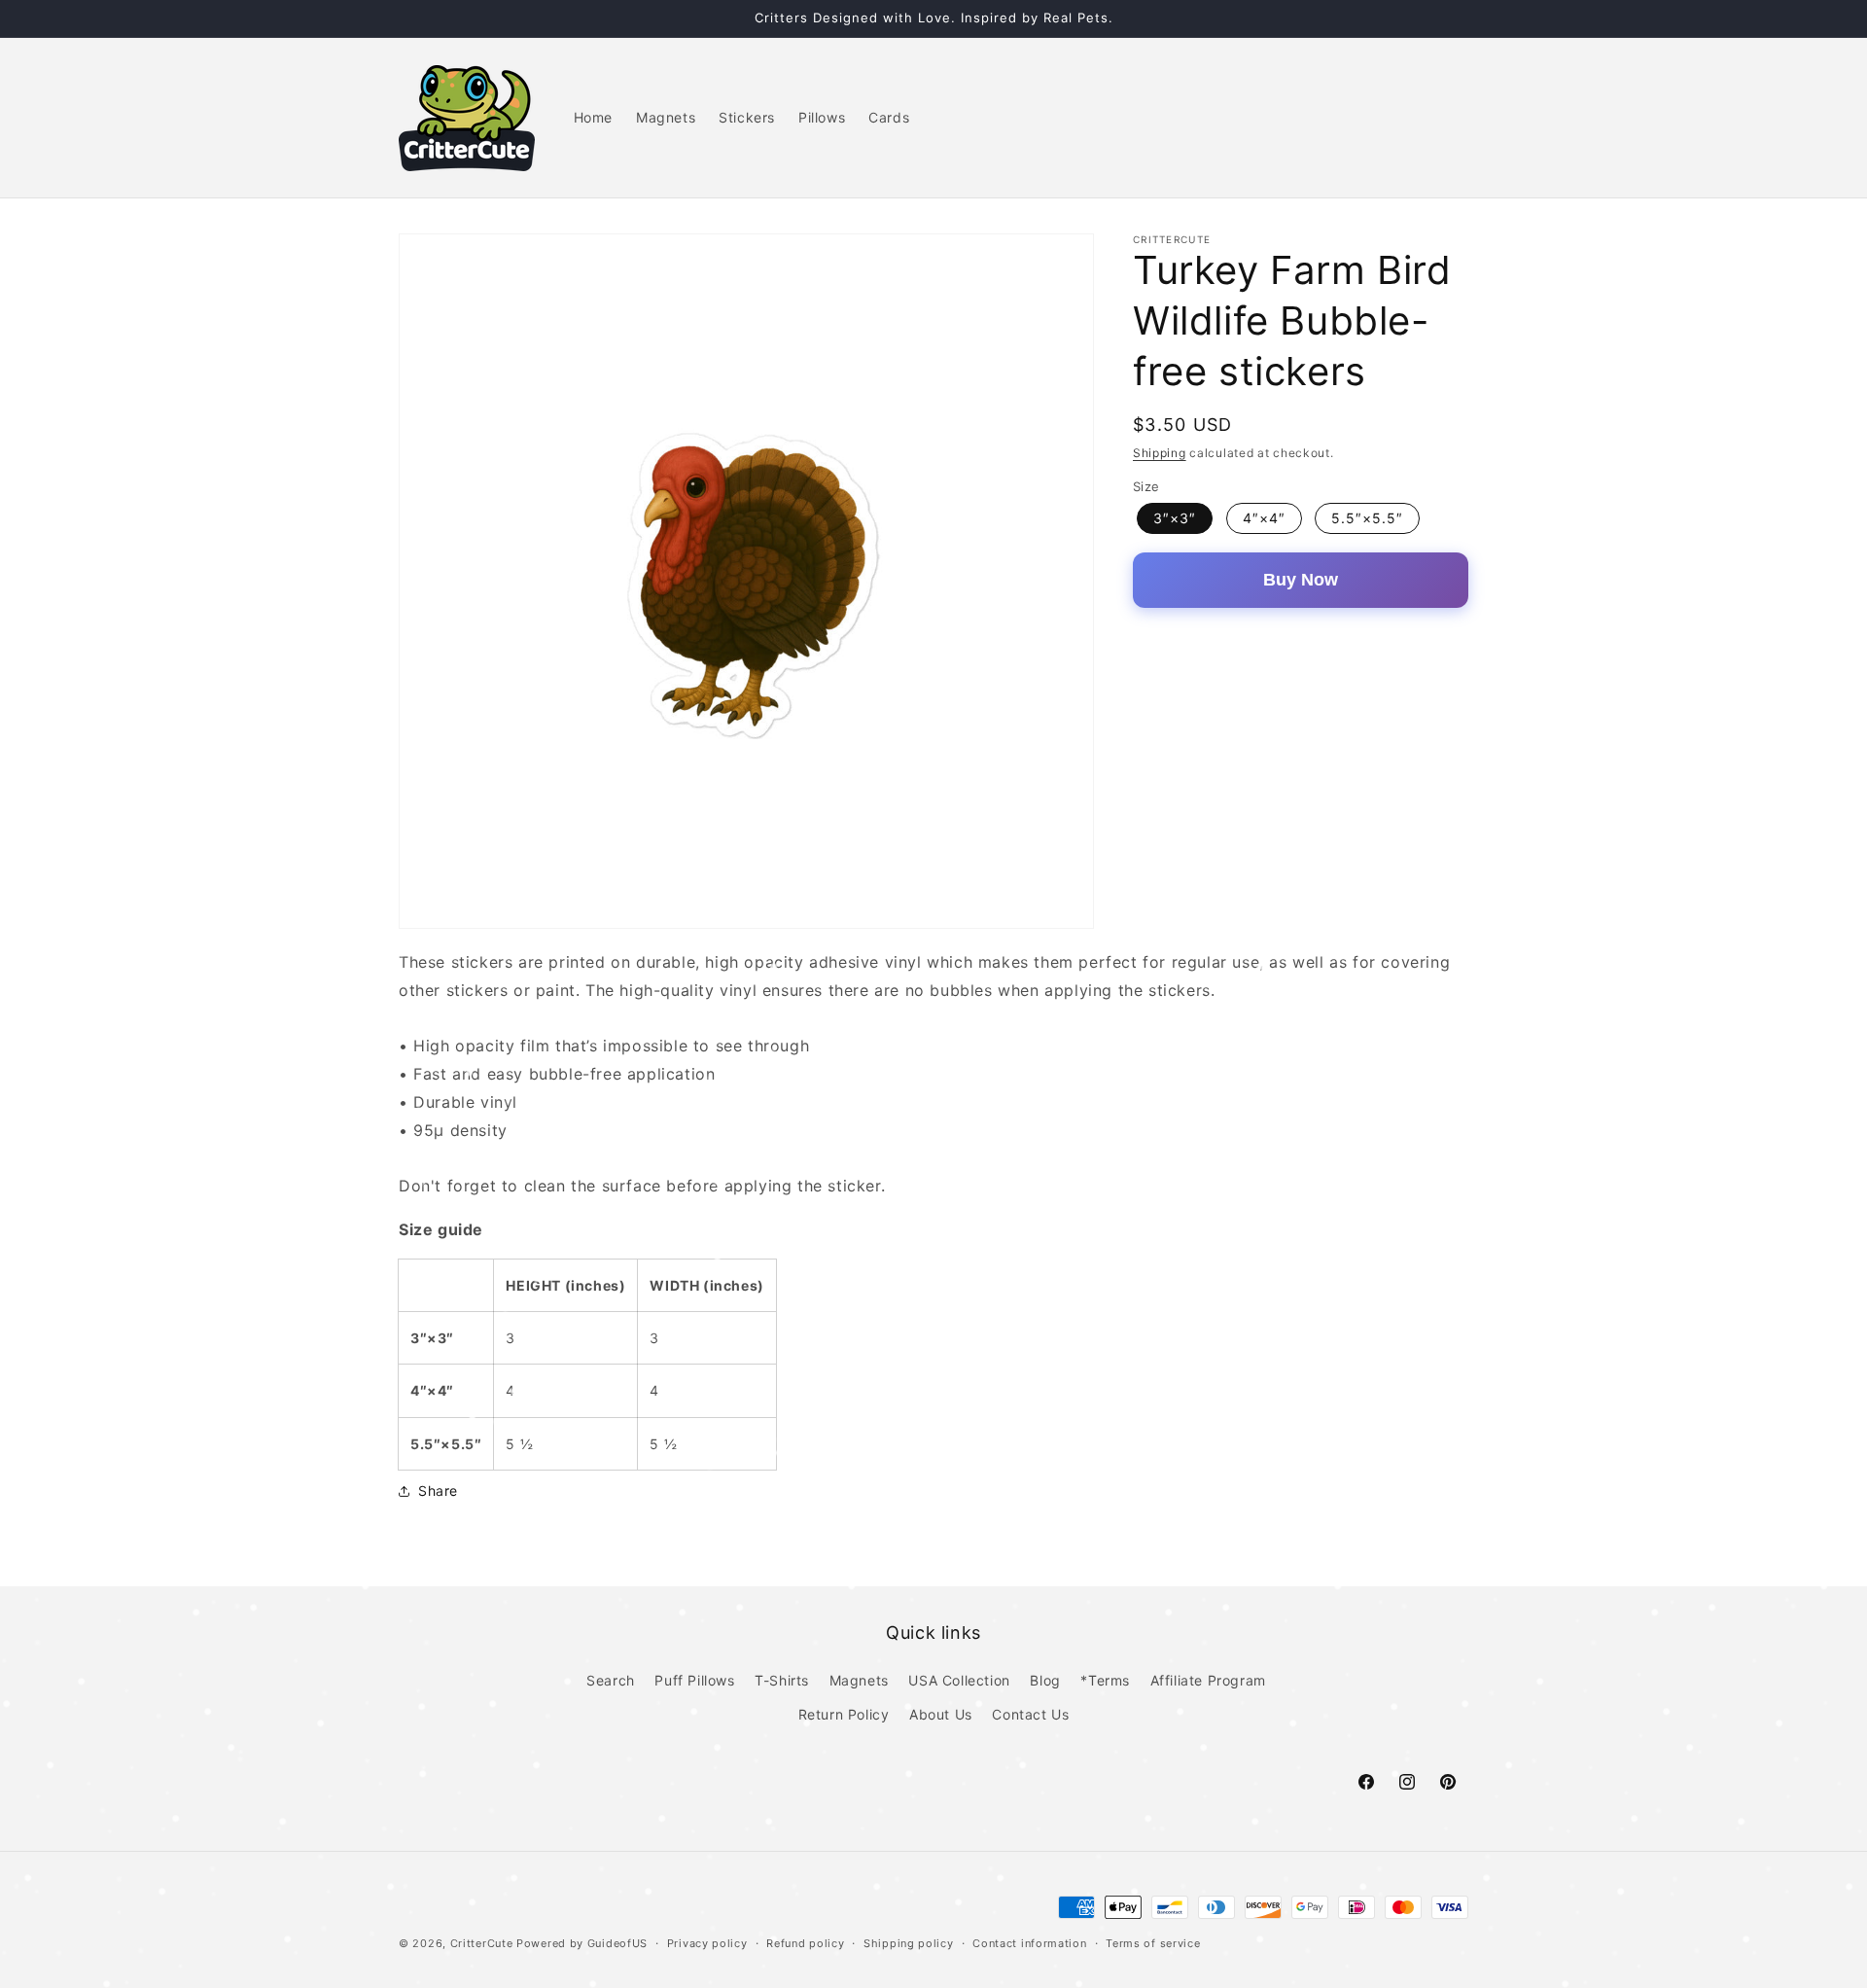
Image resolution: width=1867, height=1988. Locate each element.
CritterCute (482, 1943)
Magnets (859, 1680)
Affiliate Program (1208, 1680)
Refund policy (805, 1942)
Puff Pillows (694, 1680)
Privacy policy (707, 1942)
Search (611, 1680)
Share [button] (438, 1491)
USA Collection (959, 1680)
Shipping (1160, 453)
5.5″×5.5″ (1367, 518)
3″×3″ (1175, 518)
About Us (941, 1714)
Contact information (1029, 1942)
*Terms (1105, 1680)
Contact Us (1030, 1714)
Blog (1045, 1680)
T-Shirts (782, 1680)
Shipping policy (909, 1942)
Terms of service (1153, 1942)
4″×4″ (1264, 518)
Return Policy (844, 1714)
